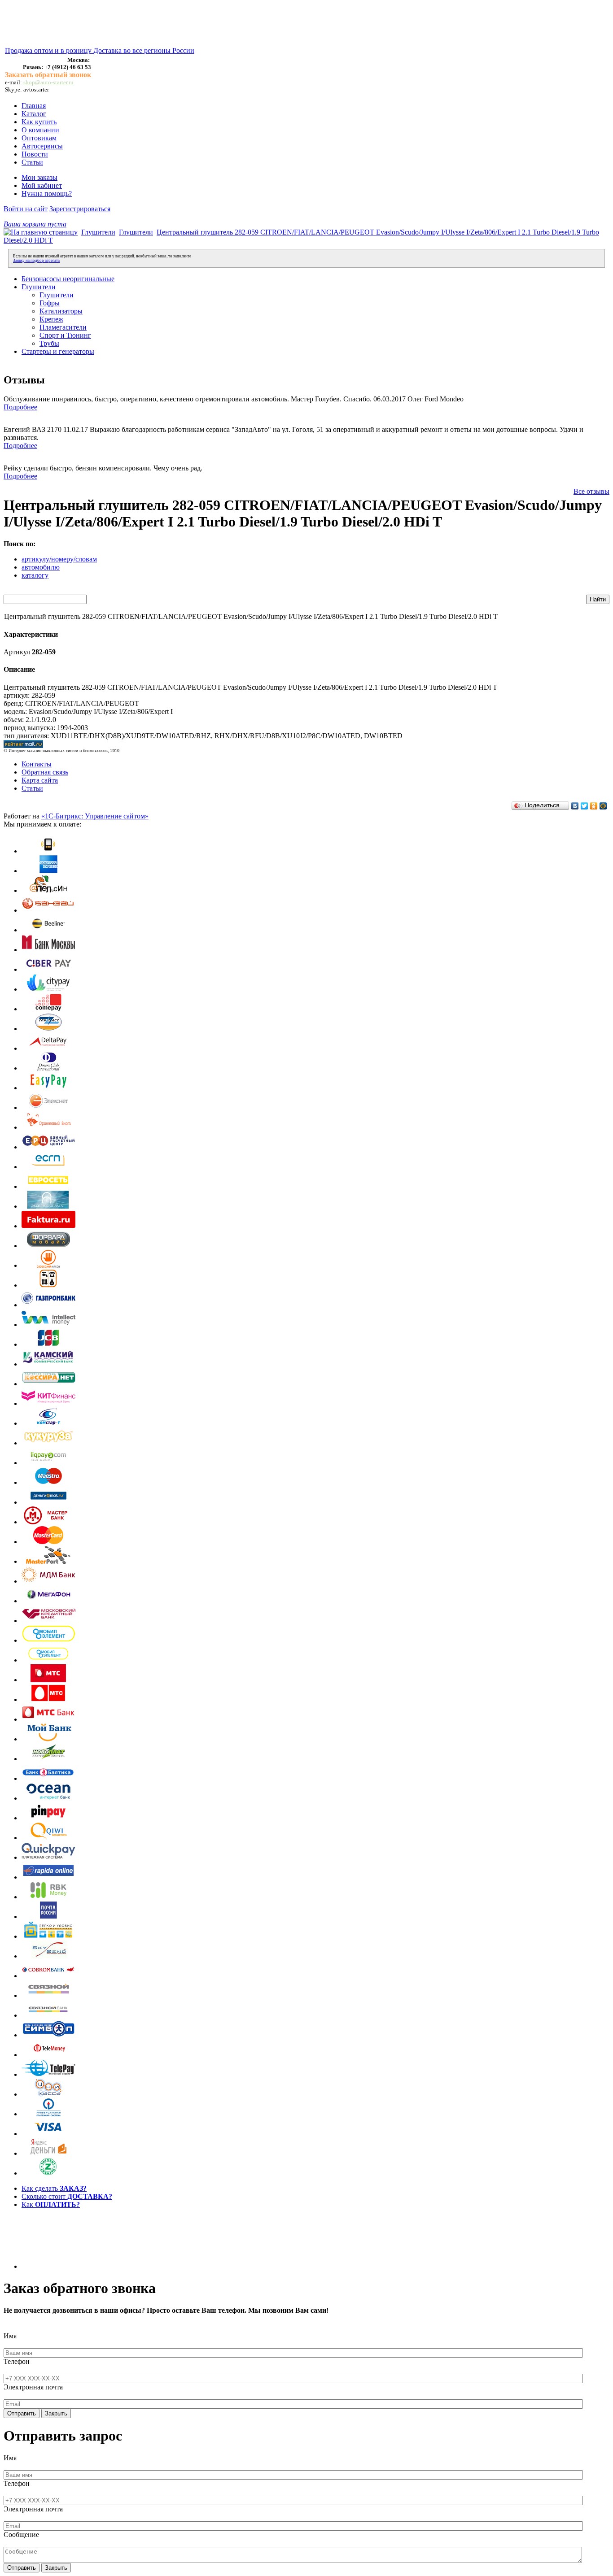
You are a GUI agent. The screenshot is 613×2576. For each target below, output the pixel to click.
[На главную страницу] (41, 232)
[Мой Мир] (603, 806)
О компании (40, 130)
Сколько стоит (67, 2196)
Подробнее (20, 407)
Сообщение (21, 2535)
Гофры (50, 303)
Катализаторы (61, 311)
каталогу (35, 575)
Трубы (49, 343)
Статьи (32, 162)
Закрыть (56, 2413)
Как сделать (54, 2188)
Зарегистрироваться (80, 209)
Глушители (98, 232)
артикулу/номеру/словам (59, 559)
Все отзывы (591, 491)
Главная (34, 106)
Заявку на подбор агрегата (36, 261)
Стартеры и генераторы (58, 351)
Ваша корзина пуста (35, 224)
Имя (10, 2336)
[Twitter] (585, 806)
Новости (35, 154)
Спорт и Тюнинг (65, 335)
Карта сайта (40, 780)
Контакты (37, 764)
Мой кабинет (42, 185)
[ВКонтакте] (575, 806)
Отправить (22, 2413)
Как (51, 2204)
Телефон (17, 2361)
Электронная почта (33, 2387)
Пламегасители (63, 327)
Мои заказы (39, 177)
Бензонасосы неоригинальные (68, 279)
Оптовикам (39, 138)
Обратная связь (45, 772)
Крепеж (51, 319)
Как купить (39, 122)
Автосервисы (42, 146)
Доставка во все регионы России (144, 50)
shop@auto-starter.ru (48, 82)
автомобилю (41, 567)
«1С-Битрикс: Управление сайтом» (95, 816)
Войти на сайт (26, 209)
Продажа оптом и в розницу (49, 50)
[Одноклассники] (594, 806)
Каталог (34, 114)
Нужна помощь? (47, 194)
